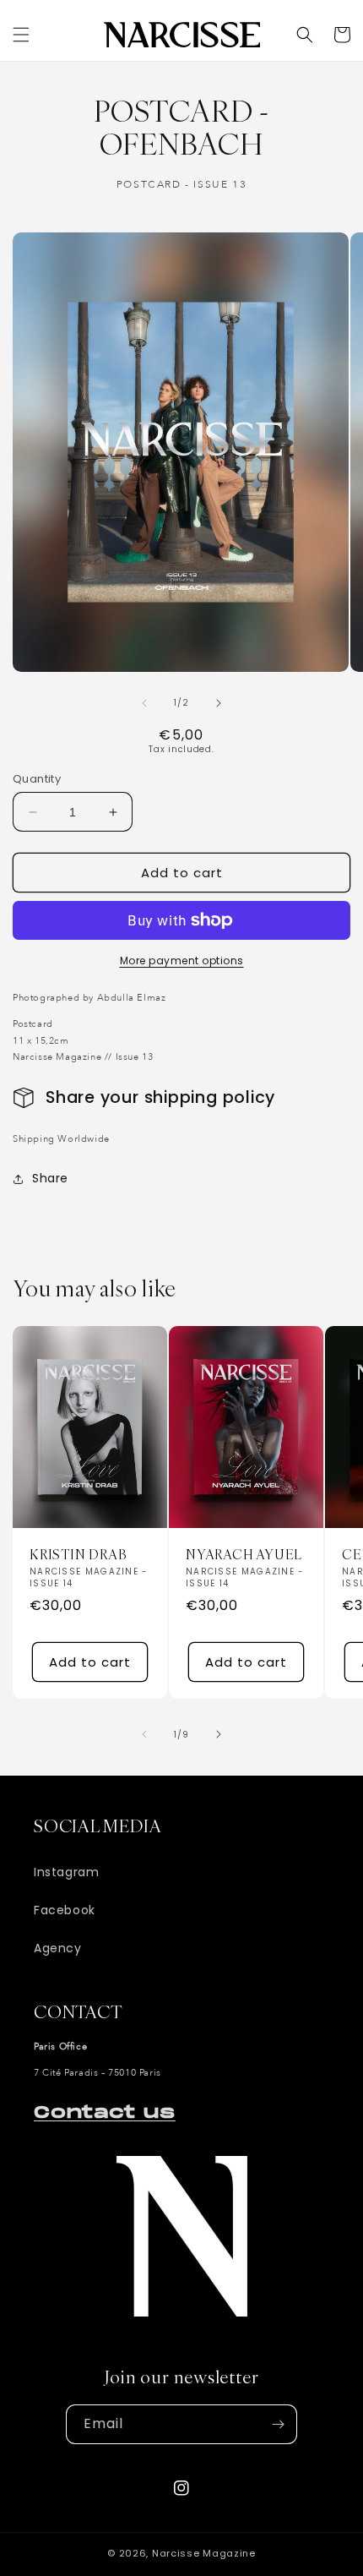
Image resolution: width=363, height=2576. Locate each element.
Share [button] (50, 1178)
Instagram (66, 1872)
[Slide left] (144, 703)
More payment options (182, 961)
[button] (21, 35)
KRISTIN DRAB (78, 1555)
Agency (58, 1948)
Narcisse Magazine (204, 2553)
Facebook (65, 1910)
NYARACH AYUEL (244, 1555)
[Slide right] (219, 703)
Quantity (37, 779)
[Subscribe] (278, 2424)
